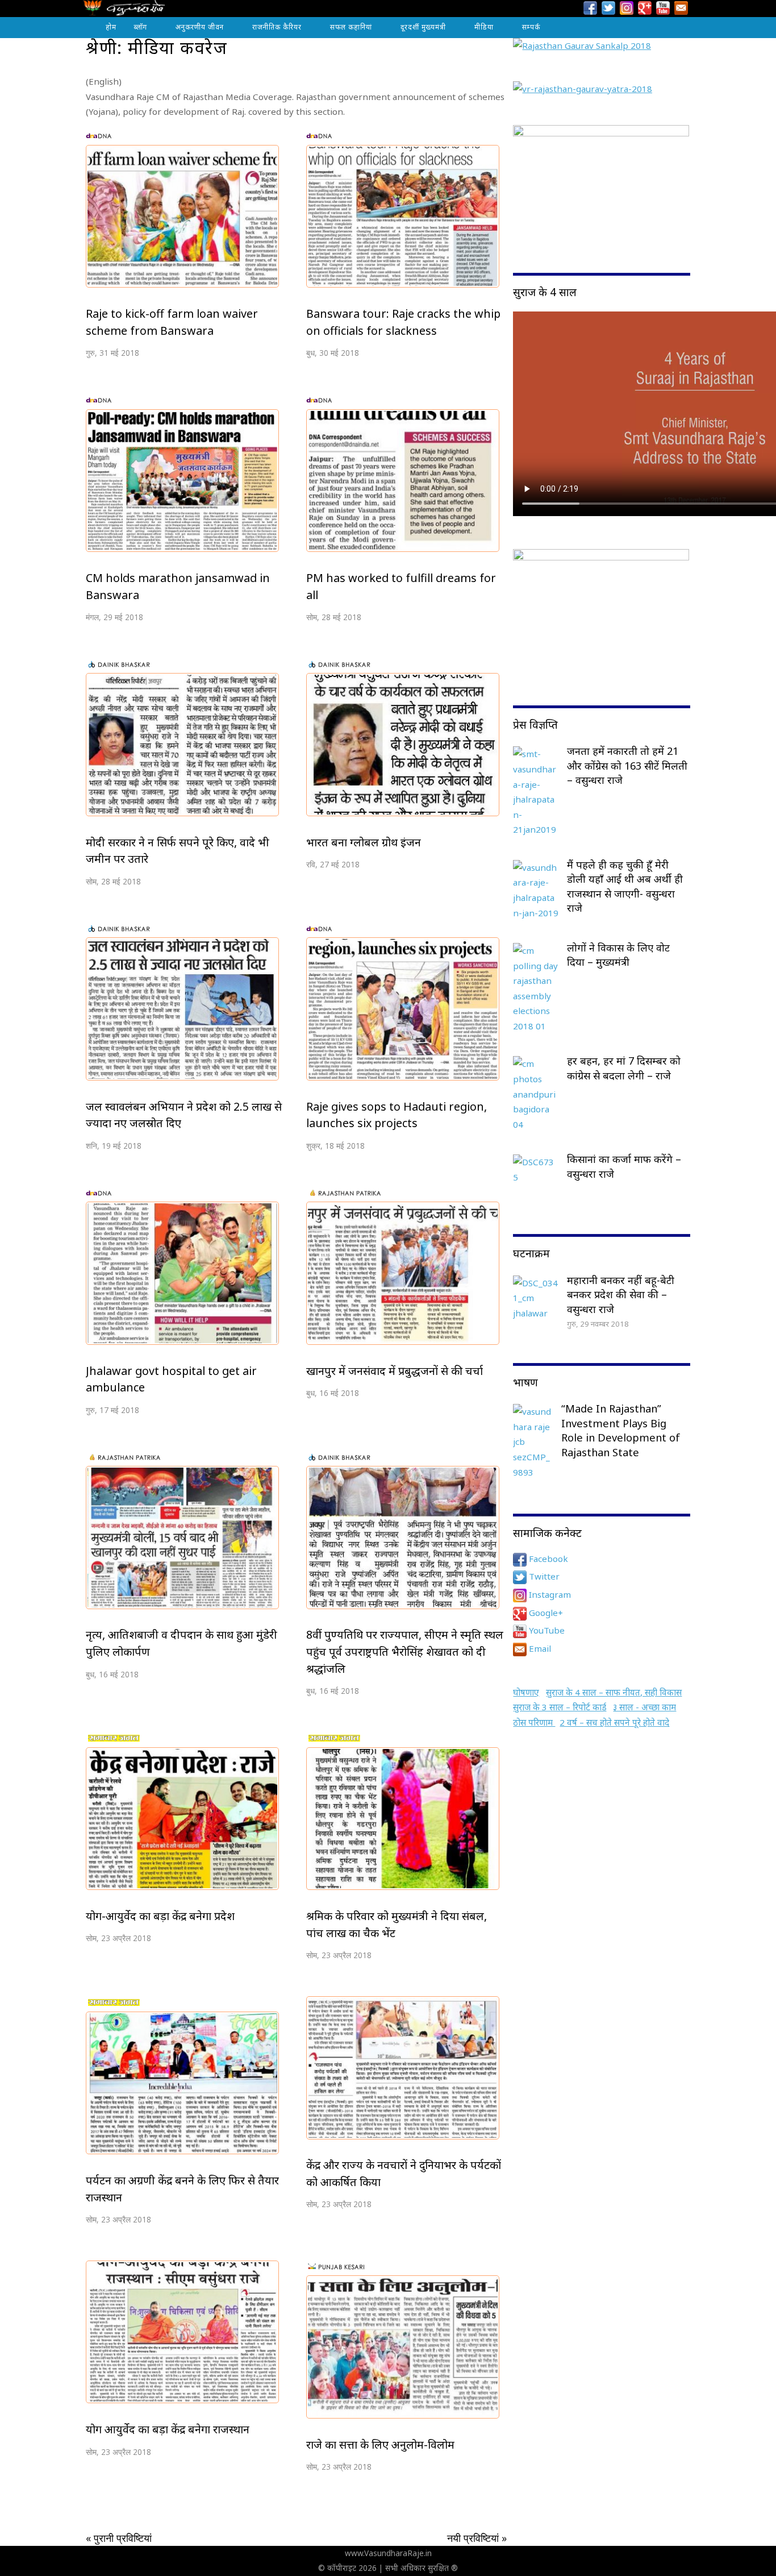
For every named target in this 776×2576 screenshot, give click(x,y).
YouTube (546, 1630)
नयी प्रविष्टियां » (477, 2538)
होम (111, 27)
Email (539, 1648)
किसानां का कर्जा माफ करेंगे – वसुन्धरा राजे (624, 1166)
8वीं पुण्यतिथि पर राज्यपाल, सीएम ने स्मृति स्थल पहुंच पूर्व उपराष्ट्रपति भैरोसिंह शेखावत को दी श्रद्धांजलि (405, 1651)
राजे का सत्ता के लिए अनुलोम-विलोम (380, 2444)
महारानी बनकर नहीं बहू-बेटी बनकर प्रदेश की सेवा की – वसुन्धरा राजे (621, 1295)
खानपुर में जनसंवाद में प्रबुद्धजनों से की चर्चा (395, 1371)
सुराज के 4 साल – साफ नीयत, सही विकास (614, 1692)
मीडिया (484, 27)
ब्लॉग (140, 27)
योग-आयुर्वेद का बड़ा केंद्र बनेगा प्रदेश (160, 1916)
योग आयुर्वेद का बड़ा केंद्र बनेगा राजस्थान (168, 2429)
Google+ (545, 1613)
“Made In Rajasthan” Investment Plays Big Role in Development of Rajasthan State (621, 1430)
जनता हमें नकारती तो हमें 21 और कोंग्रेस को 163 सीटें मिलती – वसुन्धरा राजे (627, 765)
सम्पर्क (531, 27)
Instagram (549, 1594)
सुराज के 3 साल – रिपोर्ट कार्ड (560, 1707)
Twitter (543, 1576)
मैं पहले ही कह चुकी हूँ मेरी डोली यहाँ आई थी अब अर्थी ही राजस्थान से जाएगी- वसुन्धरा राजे (625, 886)
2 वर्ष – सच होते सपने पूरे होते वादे (614, 1722)
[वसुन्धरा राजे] (124, 11)
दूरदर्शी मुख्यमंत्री (423, 27)
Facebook (547, 1559)
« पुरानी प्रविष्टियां (119, 2538)
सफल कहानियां (351, 27)
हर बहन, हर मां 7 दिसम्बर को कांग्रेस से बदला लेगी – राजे (624, 1068)
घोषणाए (526, 1692)
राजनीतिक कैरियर (277, 27)
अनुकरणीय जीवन (200, 27)
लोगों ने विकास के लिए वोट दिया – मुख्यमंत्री (618, 955)
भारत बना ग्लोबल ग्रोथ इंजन (364, 842)
